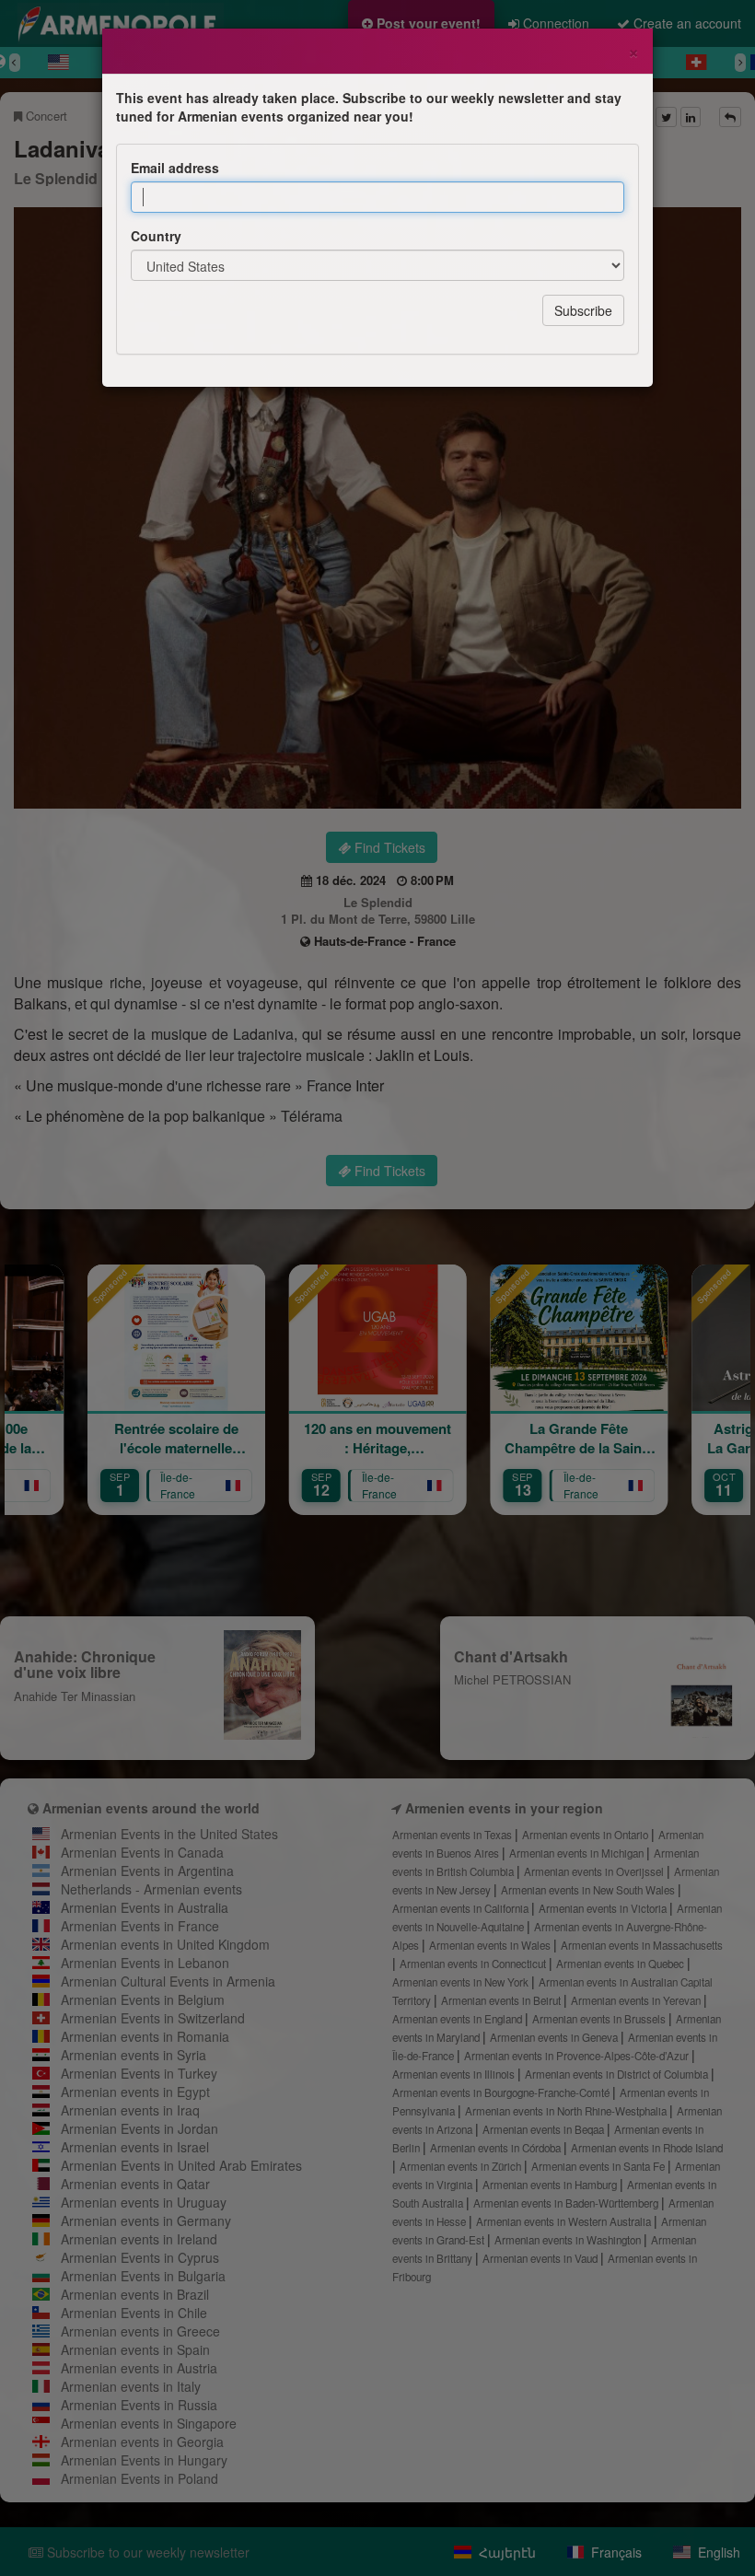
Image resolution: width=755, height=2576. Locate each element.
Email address (175, 168)
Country (156, 236)
